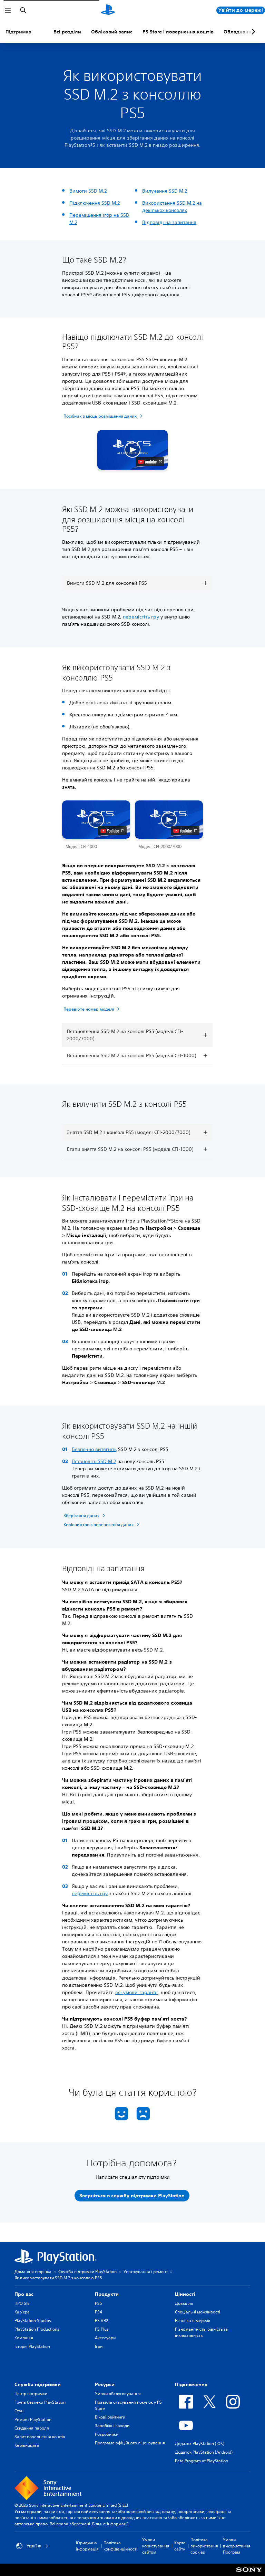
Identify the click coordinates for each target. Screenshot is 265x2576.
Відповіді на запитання (169, 222)
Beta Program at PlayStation (202, 2461)
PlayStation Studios (33, 2321)
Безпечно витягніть (94, 1449)
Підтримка (18, 32)
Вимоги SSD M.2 (88, 191)
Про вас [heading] (24, 2294)
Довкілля (184, 2303)
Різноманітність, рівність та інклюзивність (201, 2332)
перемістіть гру (141, 617)
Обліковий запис (112, 32)
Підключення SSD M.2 (95, 203)
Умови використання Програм (237, 2546)
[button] (132, 450)
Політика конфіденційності (120, 2546)
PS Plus (102, 2329)
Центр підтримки (31, 2394)
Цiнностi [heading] (185, 2294)
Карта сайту (180, 2546)
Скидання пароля (32, 2428)
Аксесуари (105, 2338)
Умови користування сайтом (156, 2546)
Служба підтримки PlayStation (87, 2272)
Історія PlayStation (32, 2346)
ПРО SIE (22, 2303)
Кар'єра (22, 2312)
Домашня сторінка (33, 2272)
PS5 (99, 2303)
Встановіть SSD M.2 (94, 1461)
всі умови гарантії (137, 1992)
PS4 (99, 2312)
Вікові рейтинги (110, 2417)
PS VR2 (101, 2321)
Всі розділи (67, 32)
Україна (34, 2546)
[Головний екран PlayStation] (108, 10)
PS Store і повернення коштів (178, 32)
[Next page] (252, 32)
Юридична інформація (87, 2546)
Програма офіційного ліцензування (130, 2443)
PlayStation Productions (37, 2329)
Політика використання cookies (204, 2546)
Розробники (107, 2434)
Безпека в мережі (193, 2321)
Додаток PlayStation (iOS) (200, 2444)
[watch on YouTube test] (150, 462)
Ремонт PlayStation (33, 2419)
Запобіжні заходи (112, 2426)
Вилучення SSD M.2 (165, 191)
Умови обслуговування (118, 2394)
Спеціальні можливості (198, 2312)
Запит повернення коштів (40, 2437)
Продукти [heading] (107, 2294)
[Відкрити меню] (8, 10)
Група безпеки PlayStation (40, 2402)
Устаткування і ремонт (146, 2272)
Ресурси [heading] (105, 2384)
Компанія (24, 2338)
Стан (19, 2411)
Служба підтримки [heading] (38, 2384)
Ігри (99, 2346)
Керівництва (27, 2445)
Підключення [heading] (191, 2384)
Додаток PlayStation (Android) (204, 2452)
